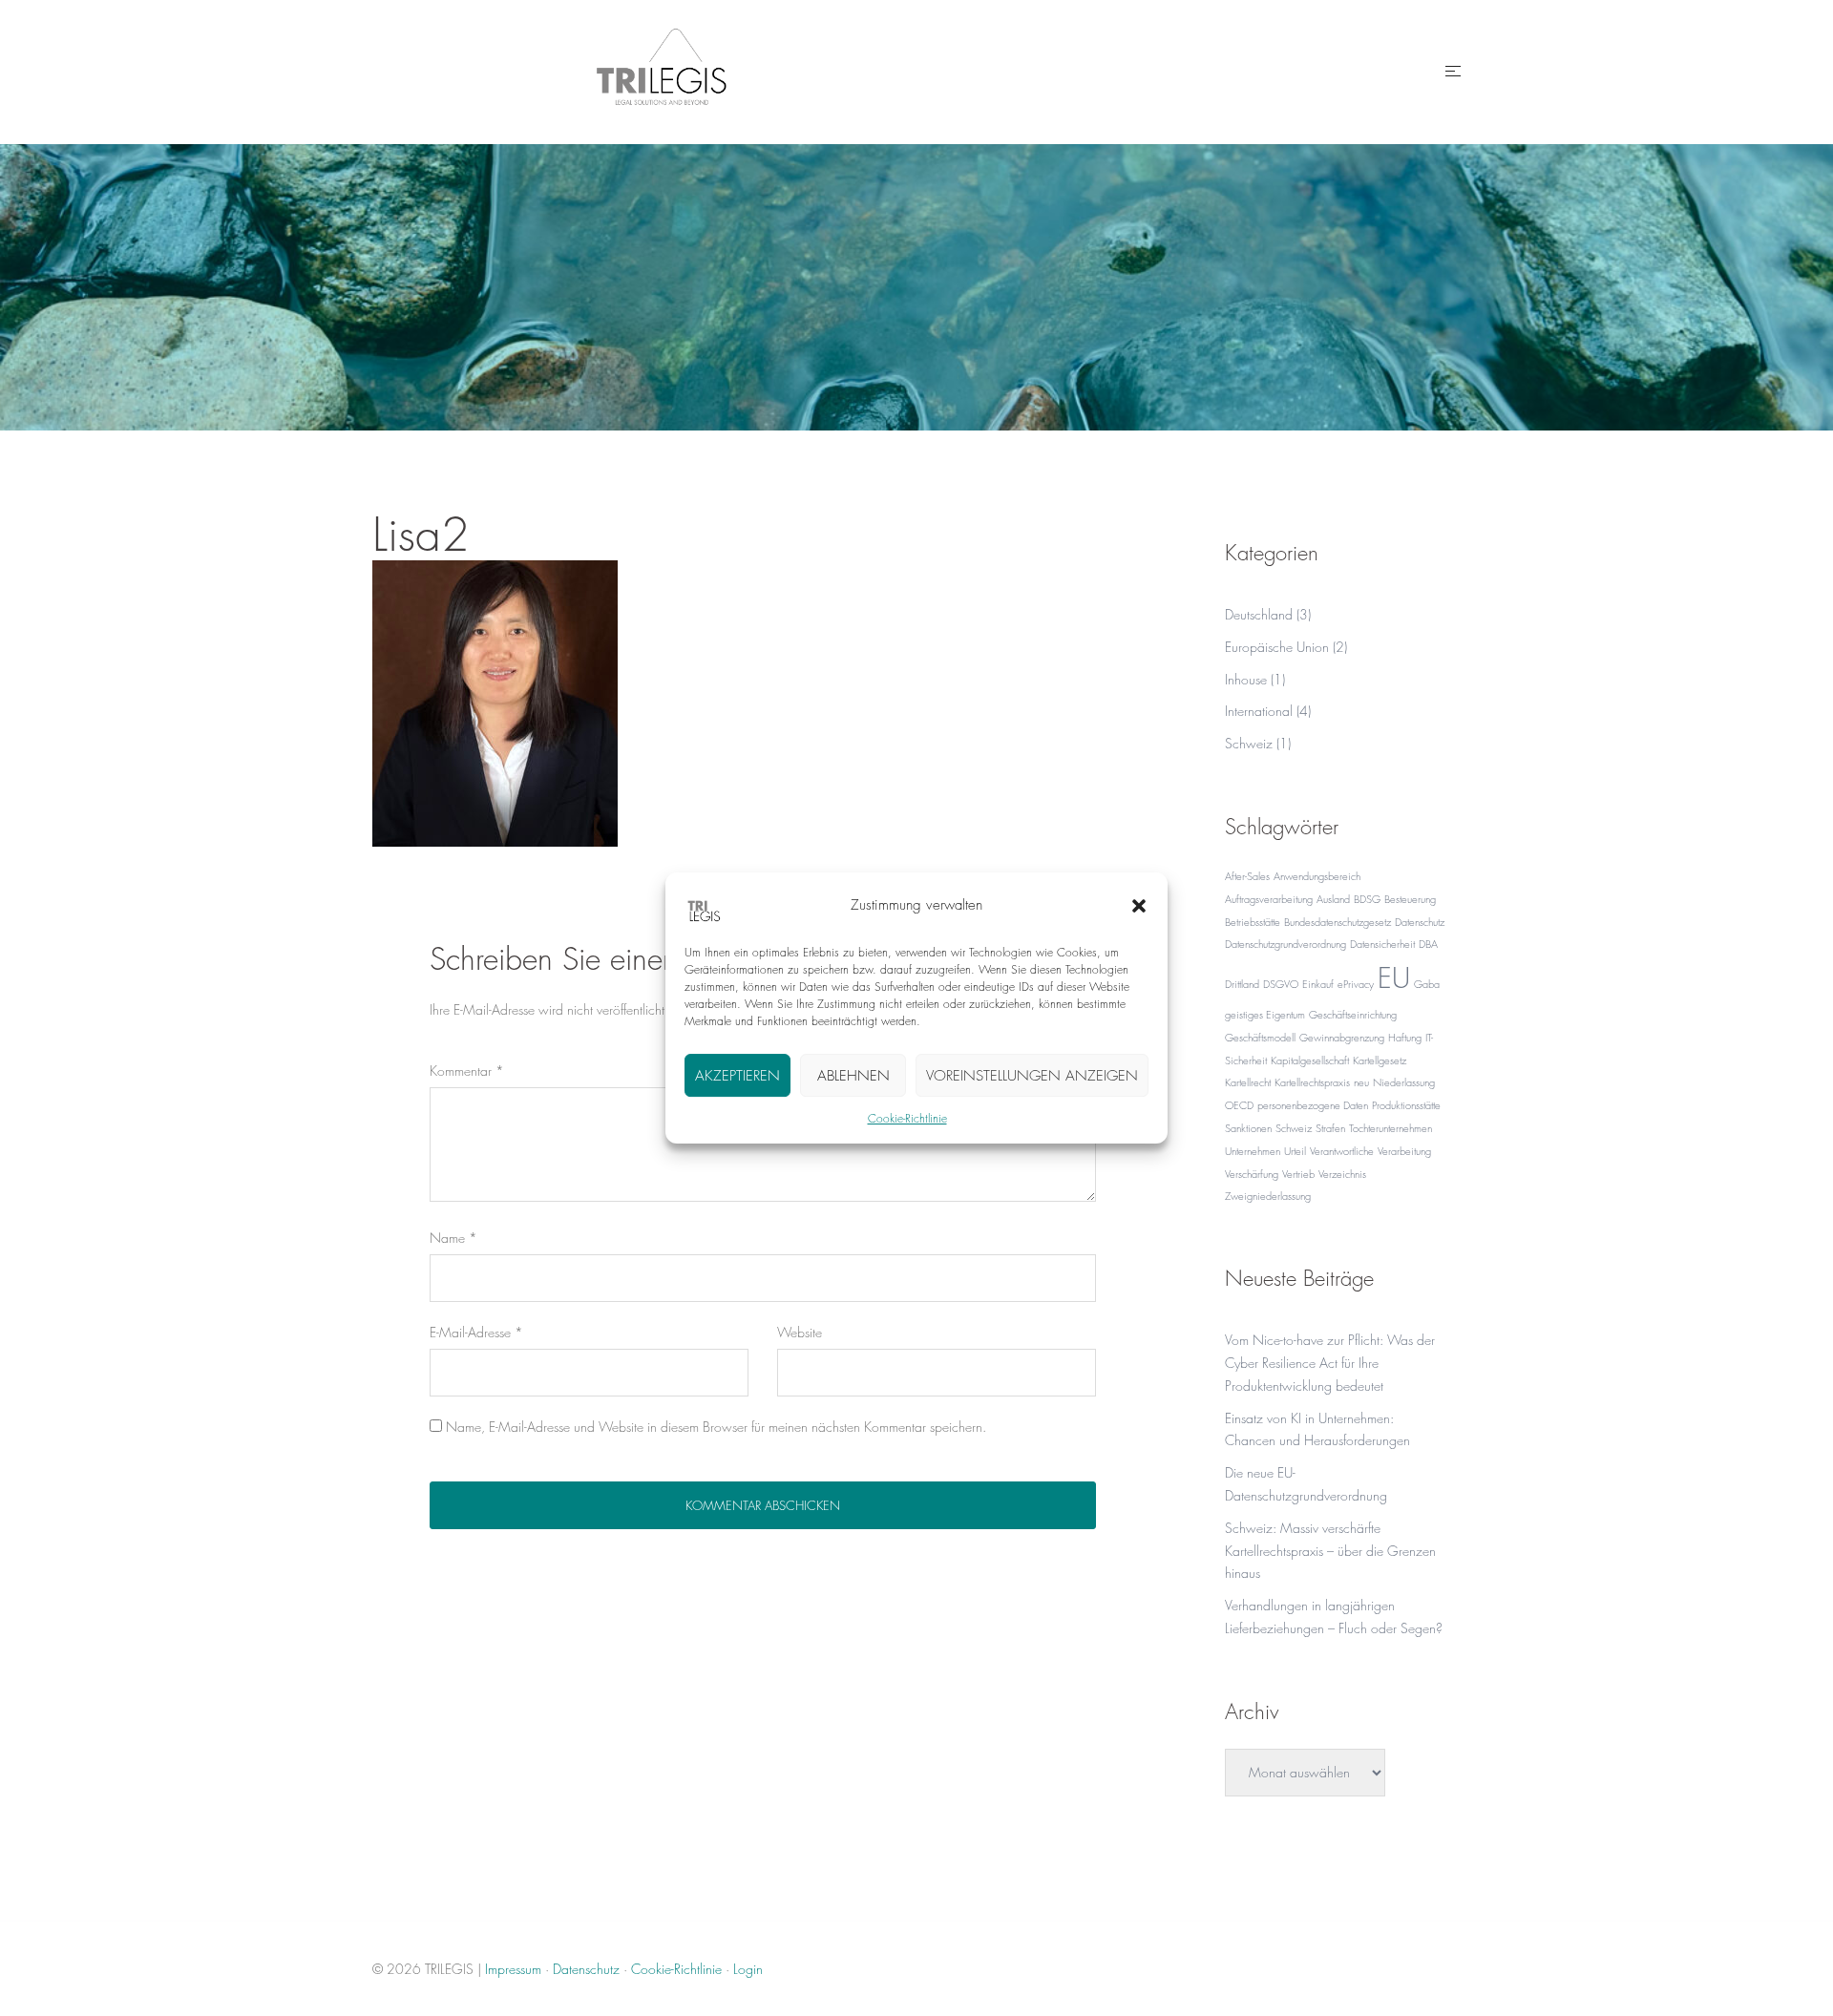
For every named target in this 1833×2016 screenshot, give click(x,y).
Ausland (1333, 899)
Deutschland (1259, 614)
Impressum (513, 1969)
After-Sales (1247, 876)
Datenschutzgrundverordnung (1285, 944)
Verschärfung (1252, 1174)
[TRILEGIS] (662, 69)
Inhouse (1246, 679)
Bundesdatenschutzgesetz (1338, 922)
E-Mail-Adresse (476, 1332)
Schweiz (1249, 743)
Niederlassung (1404, 1082)
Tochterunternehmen (1391, 1128)
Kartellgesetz (1380, 1060)
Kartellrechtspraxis (1312, 1082)
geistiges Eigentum (1265, 1014)
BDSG (1367, 899)
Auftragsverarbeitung (1269, 899)
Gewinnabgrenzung (1342, 1037)
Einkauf (1318, 984)
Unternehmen (1253, 1151)
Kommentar (467, 1071)
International (1259, 711)
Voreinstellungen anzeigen (1032, 1076)
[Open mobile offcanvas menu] (1453, 72)
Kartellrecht (1248, 1082)
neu (1361, 1082)
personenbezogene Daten (1313, 1105)
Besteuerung (1410, 899)
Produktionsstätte (1406, 1105)
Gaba (1427, 984)
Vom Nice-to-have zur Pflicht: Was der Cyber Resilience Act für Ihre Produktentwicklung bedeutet (1330, 1363)
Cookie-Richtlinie (907, 1118)
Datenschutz (1420, 922)
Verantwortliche (1342, 1151)
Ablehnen (853, 1076)
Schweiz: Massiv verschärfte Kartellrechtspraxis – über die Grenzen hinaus (1330, 1551)
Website (800, 1332)
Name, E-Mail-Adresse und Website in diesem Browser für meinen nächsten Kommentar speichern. (716, 1427)
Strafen (1330, 1128)
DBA (1428, 944)
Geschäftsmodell (1260, 1037)
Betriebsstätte (1253, 922)
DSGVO (1281, 984)
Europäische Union (1277, 647)
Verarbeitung (1404, 1151)
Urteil (1295, 1151)
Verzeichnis (1342, 1174)
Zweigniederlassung (1268, 1196)
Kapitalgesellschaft (1310, 1060)
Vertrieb (1298, 1174)
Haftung (1405, 1037)
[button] (1139, 906)
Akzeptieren (737, 1076)
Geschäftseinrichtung (1353, 1014)
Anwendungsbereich (1317, 876)
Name (453, 1238)
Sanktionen (1248, 1128)
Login (748, 1969)
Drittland (1242, 984)
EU (1394, 978)
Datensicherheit (1382, 944)
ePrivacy (1356, 984)
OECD (1239, 1105)
